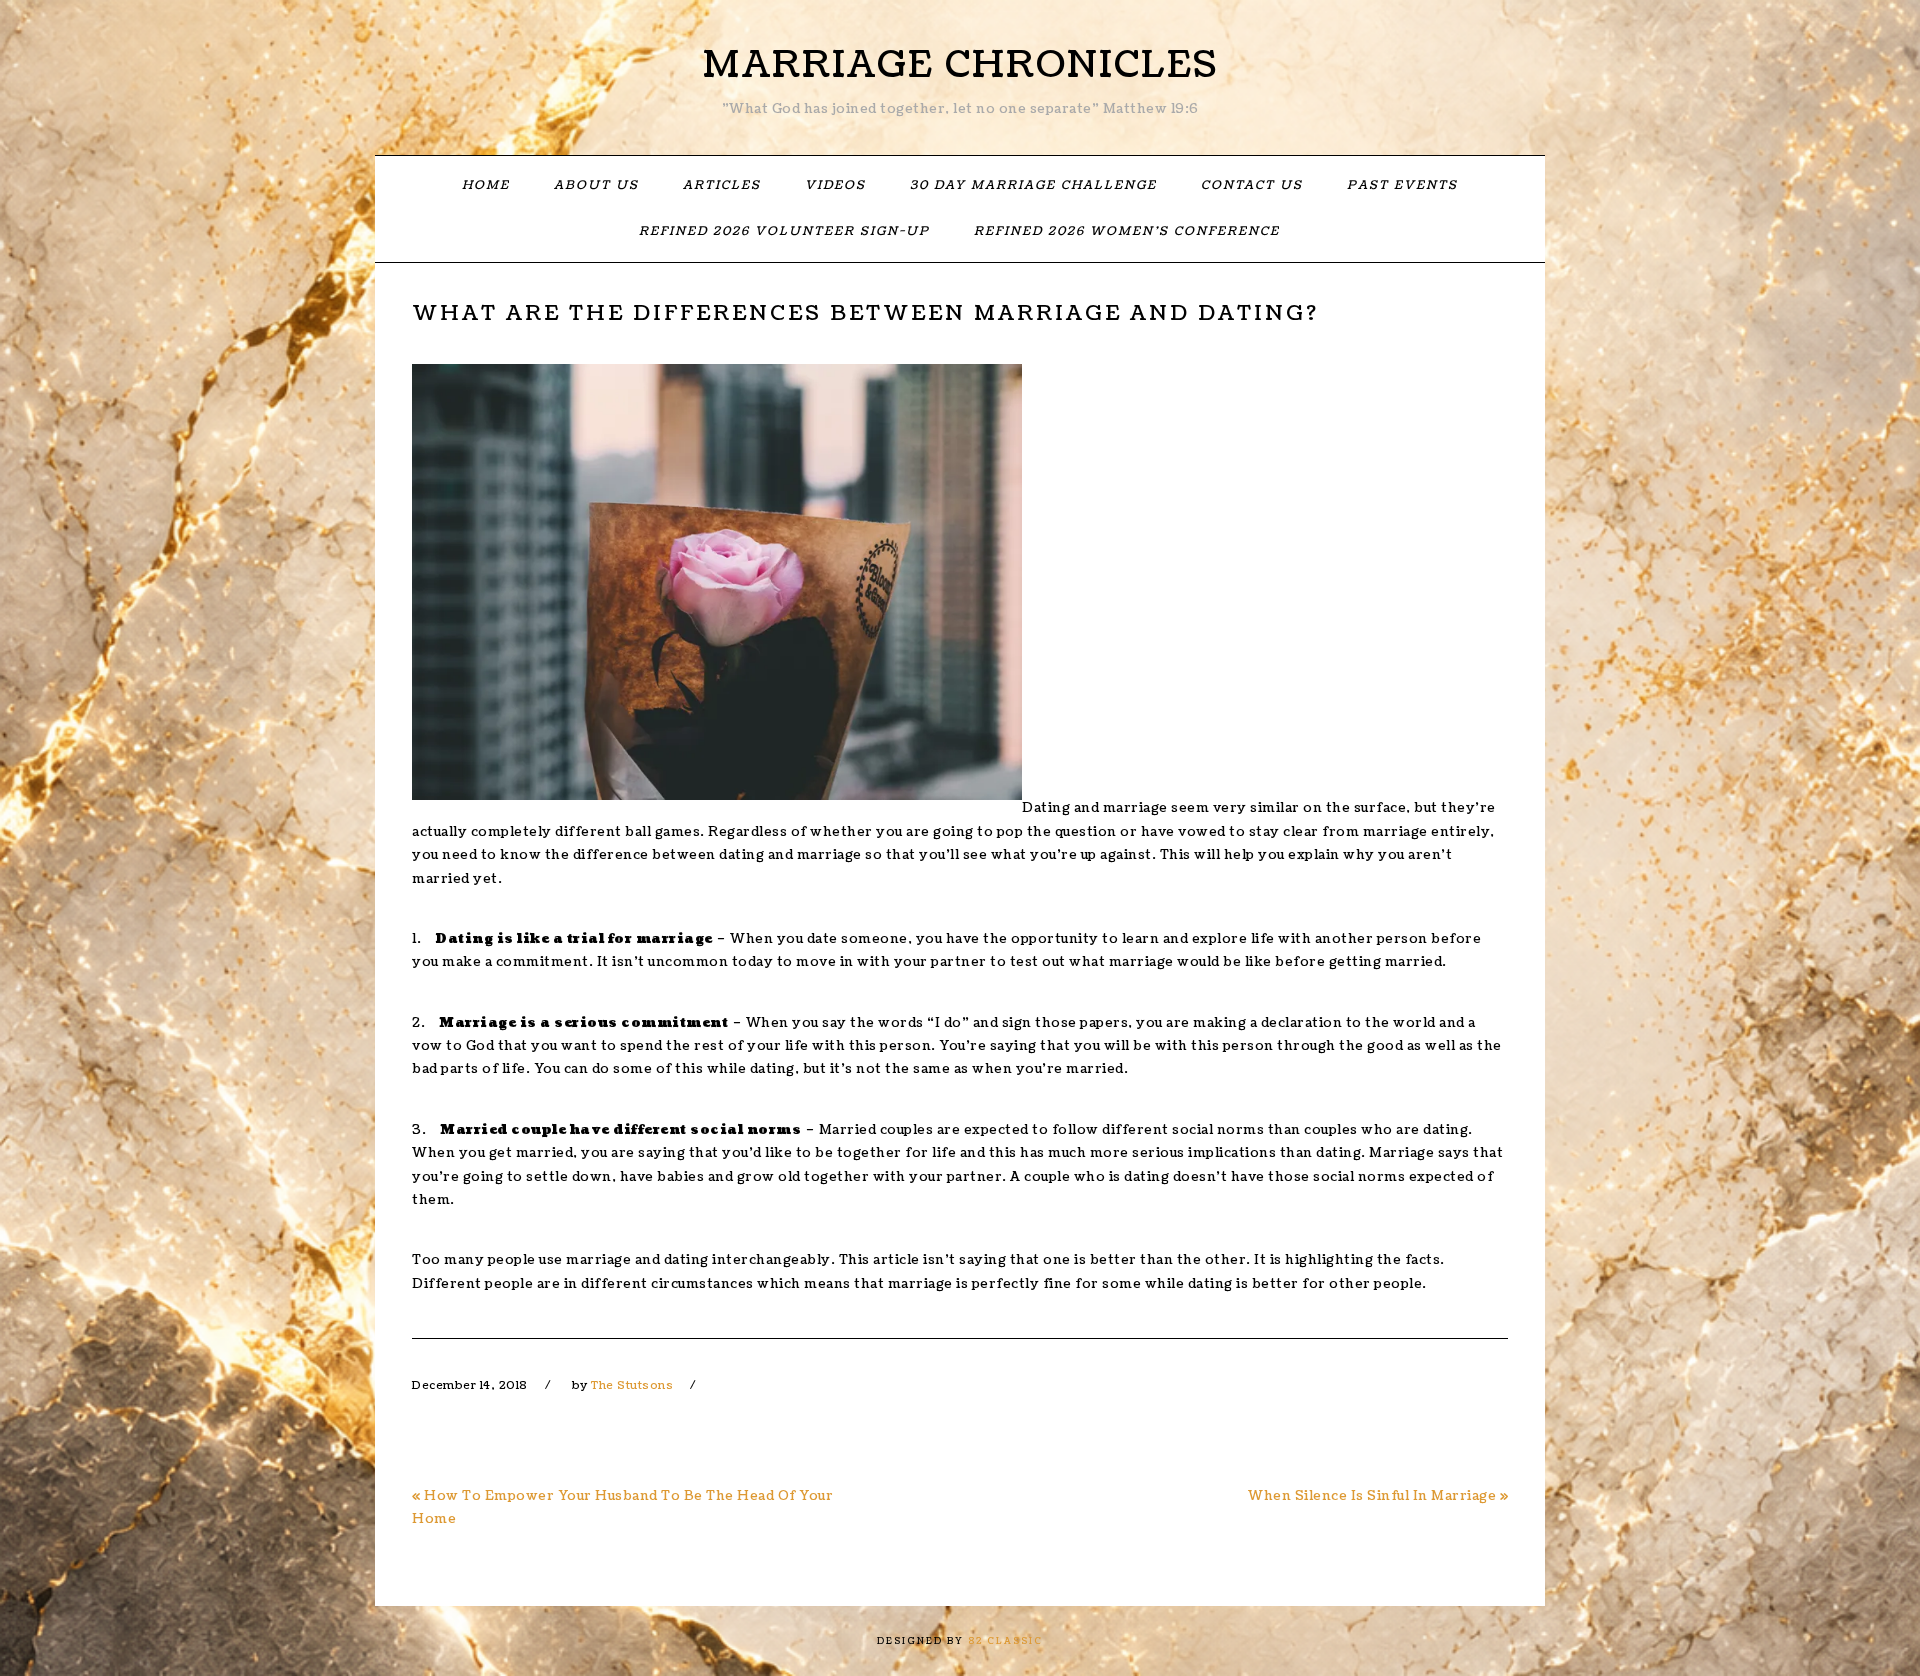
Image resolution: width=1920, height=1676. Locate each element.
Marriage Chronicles (960, 65)
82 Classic (1005, 1641)
